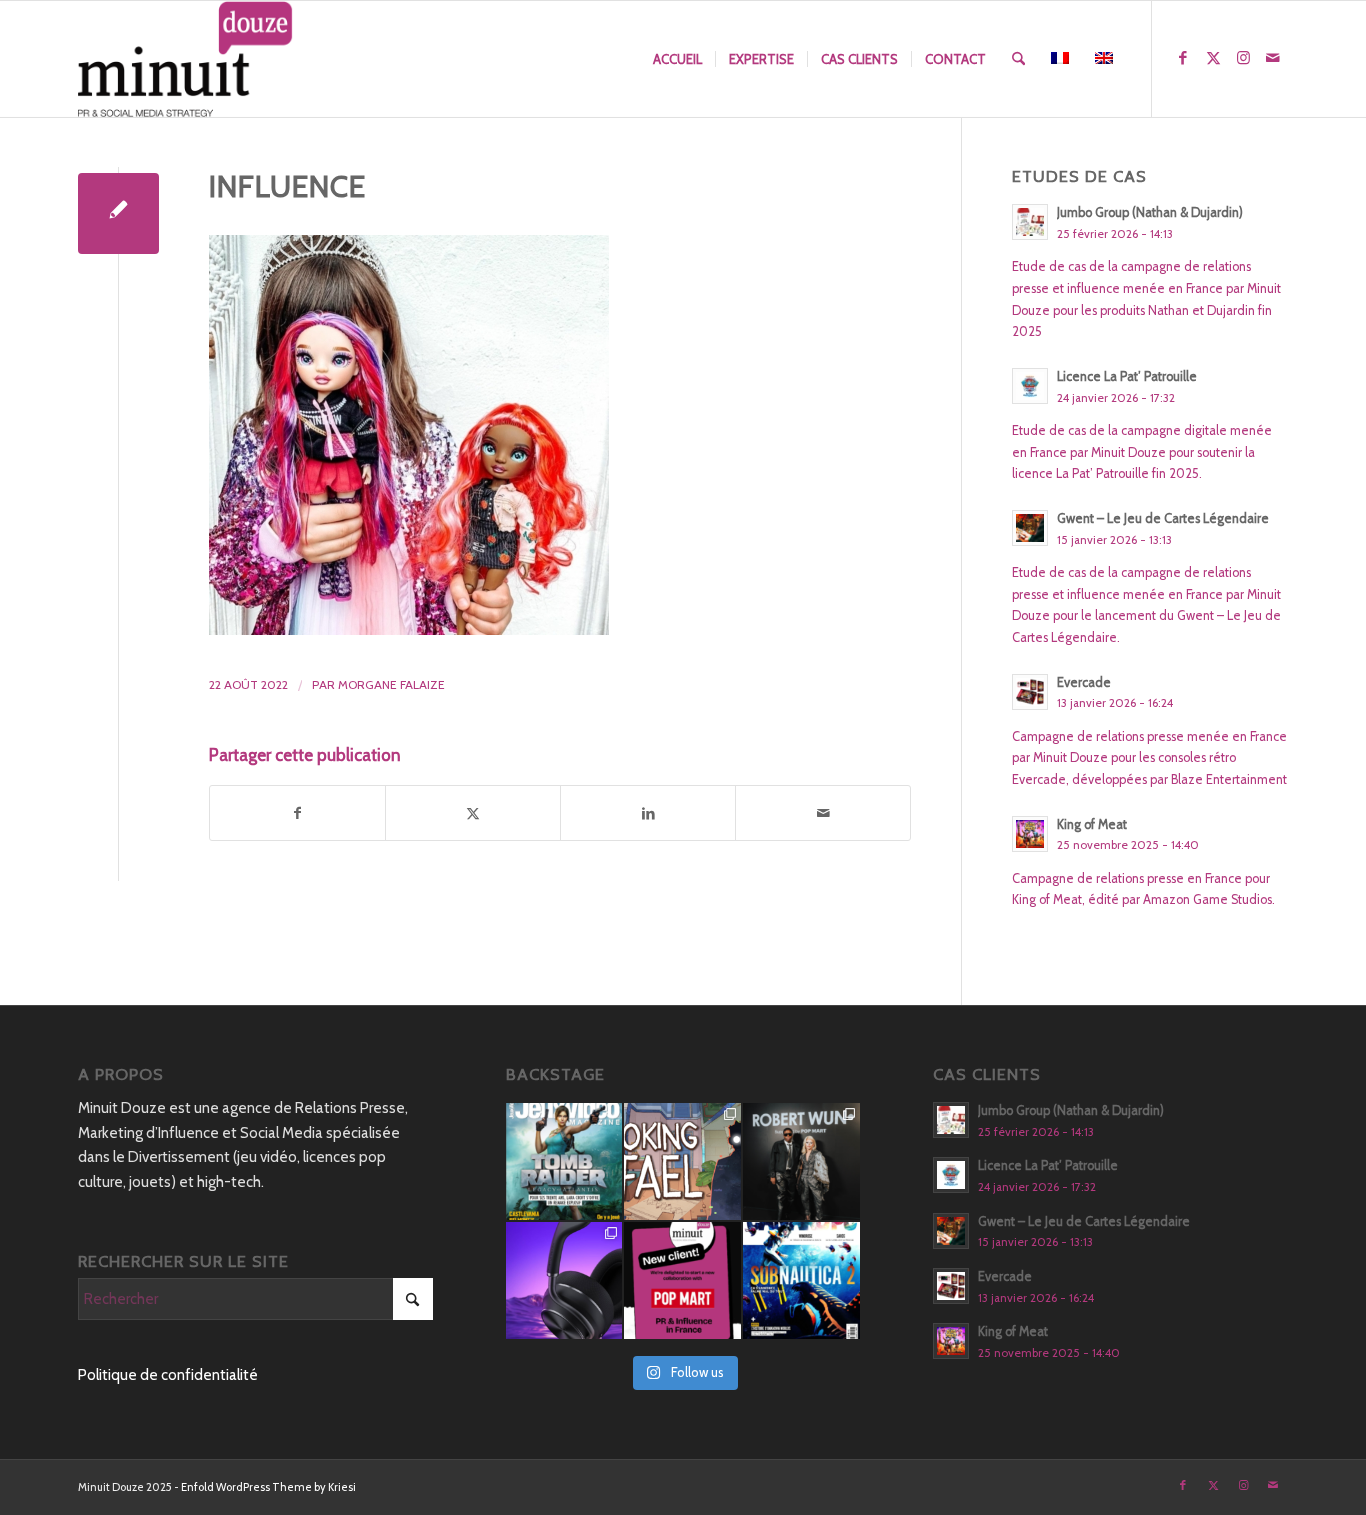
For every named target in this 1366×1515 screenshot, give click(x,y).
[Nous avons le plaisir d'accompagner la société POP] (682, 1280)
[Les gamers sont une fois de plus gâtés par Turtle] (564, 1280)
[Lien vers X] (1213, 58)
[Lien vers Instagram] (1243, 58)
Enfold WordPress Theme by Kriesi (268, 1487)
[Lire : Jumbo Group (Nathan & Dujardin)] (1030, 222)
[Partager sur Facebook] (297, 813)
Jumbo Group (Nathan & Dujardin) (1150, 212)
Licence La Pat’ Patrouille (1127, 376)
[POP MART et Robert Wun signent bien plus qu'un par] (801, 1161)
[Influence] (118, 213)
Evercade (1084, 682)
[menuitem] (677, 59)
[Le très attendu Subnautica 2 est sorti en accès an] (801, 1280)
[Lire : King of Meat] (1030, 834)
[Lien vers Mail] (1273, 58)
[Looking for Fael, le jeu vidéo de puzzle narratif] (682, 1161)
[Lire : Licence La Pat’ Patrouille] (1030, 386)
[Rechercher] (1018, 59)
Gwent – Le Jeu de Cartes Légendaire (1163, 518)
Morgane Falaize (391, 684)
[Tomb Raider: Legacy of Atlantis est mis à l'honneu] (564, 1161)
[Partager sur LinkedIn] (648, 813)
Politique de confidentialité (168, 1375)
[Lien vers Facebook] (1183, 58)
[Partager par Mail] (823, 813)
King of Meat (1092, 824)
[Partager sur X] (473, 813)
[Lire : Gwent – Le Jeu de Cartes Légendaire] (1030, 528)
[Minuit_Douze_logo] (185, 59)
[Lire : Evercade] (1030, 692)
